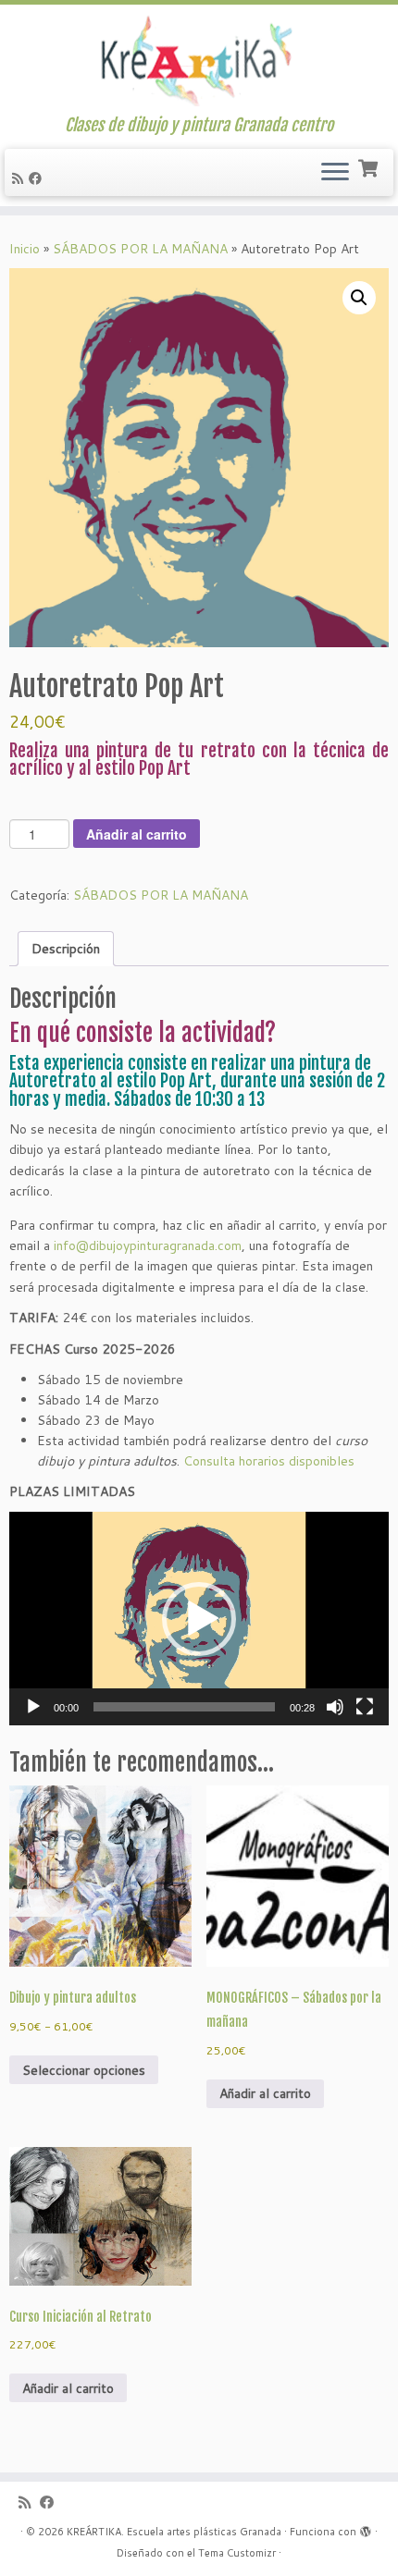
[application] (199, 1619)
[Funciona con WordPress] (366, 2528)
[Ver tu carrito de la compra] (370, 166)
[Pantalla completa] (365, 1707)
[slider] (184, 1707)
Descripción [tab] (66, 949)
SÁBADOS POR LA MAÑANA (140, 249)
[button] (359, 298)
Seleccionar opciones (84, 2070)
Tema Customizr (237, 2553)
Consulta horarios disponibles (269, 1461)
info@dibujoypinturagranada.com (148, 1245)
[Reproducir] (33, 1707)
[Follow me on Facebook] (38, 178)
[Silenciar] (335, 1707)
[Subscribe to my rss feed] (20, 178)
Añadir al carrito (137, 834)
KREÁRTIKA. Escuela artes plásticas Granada (174, 2532)
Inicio (25, 249)
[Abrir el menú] (335, 173)
